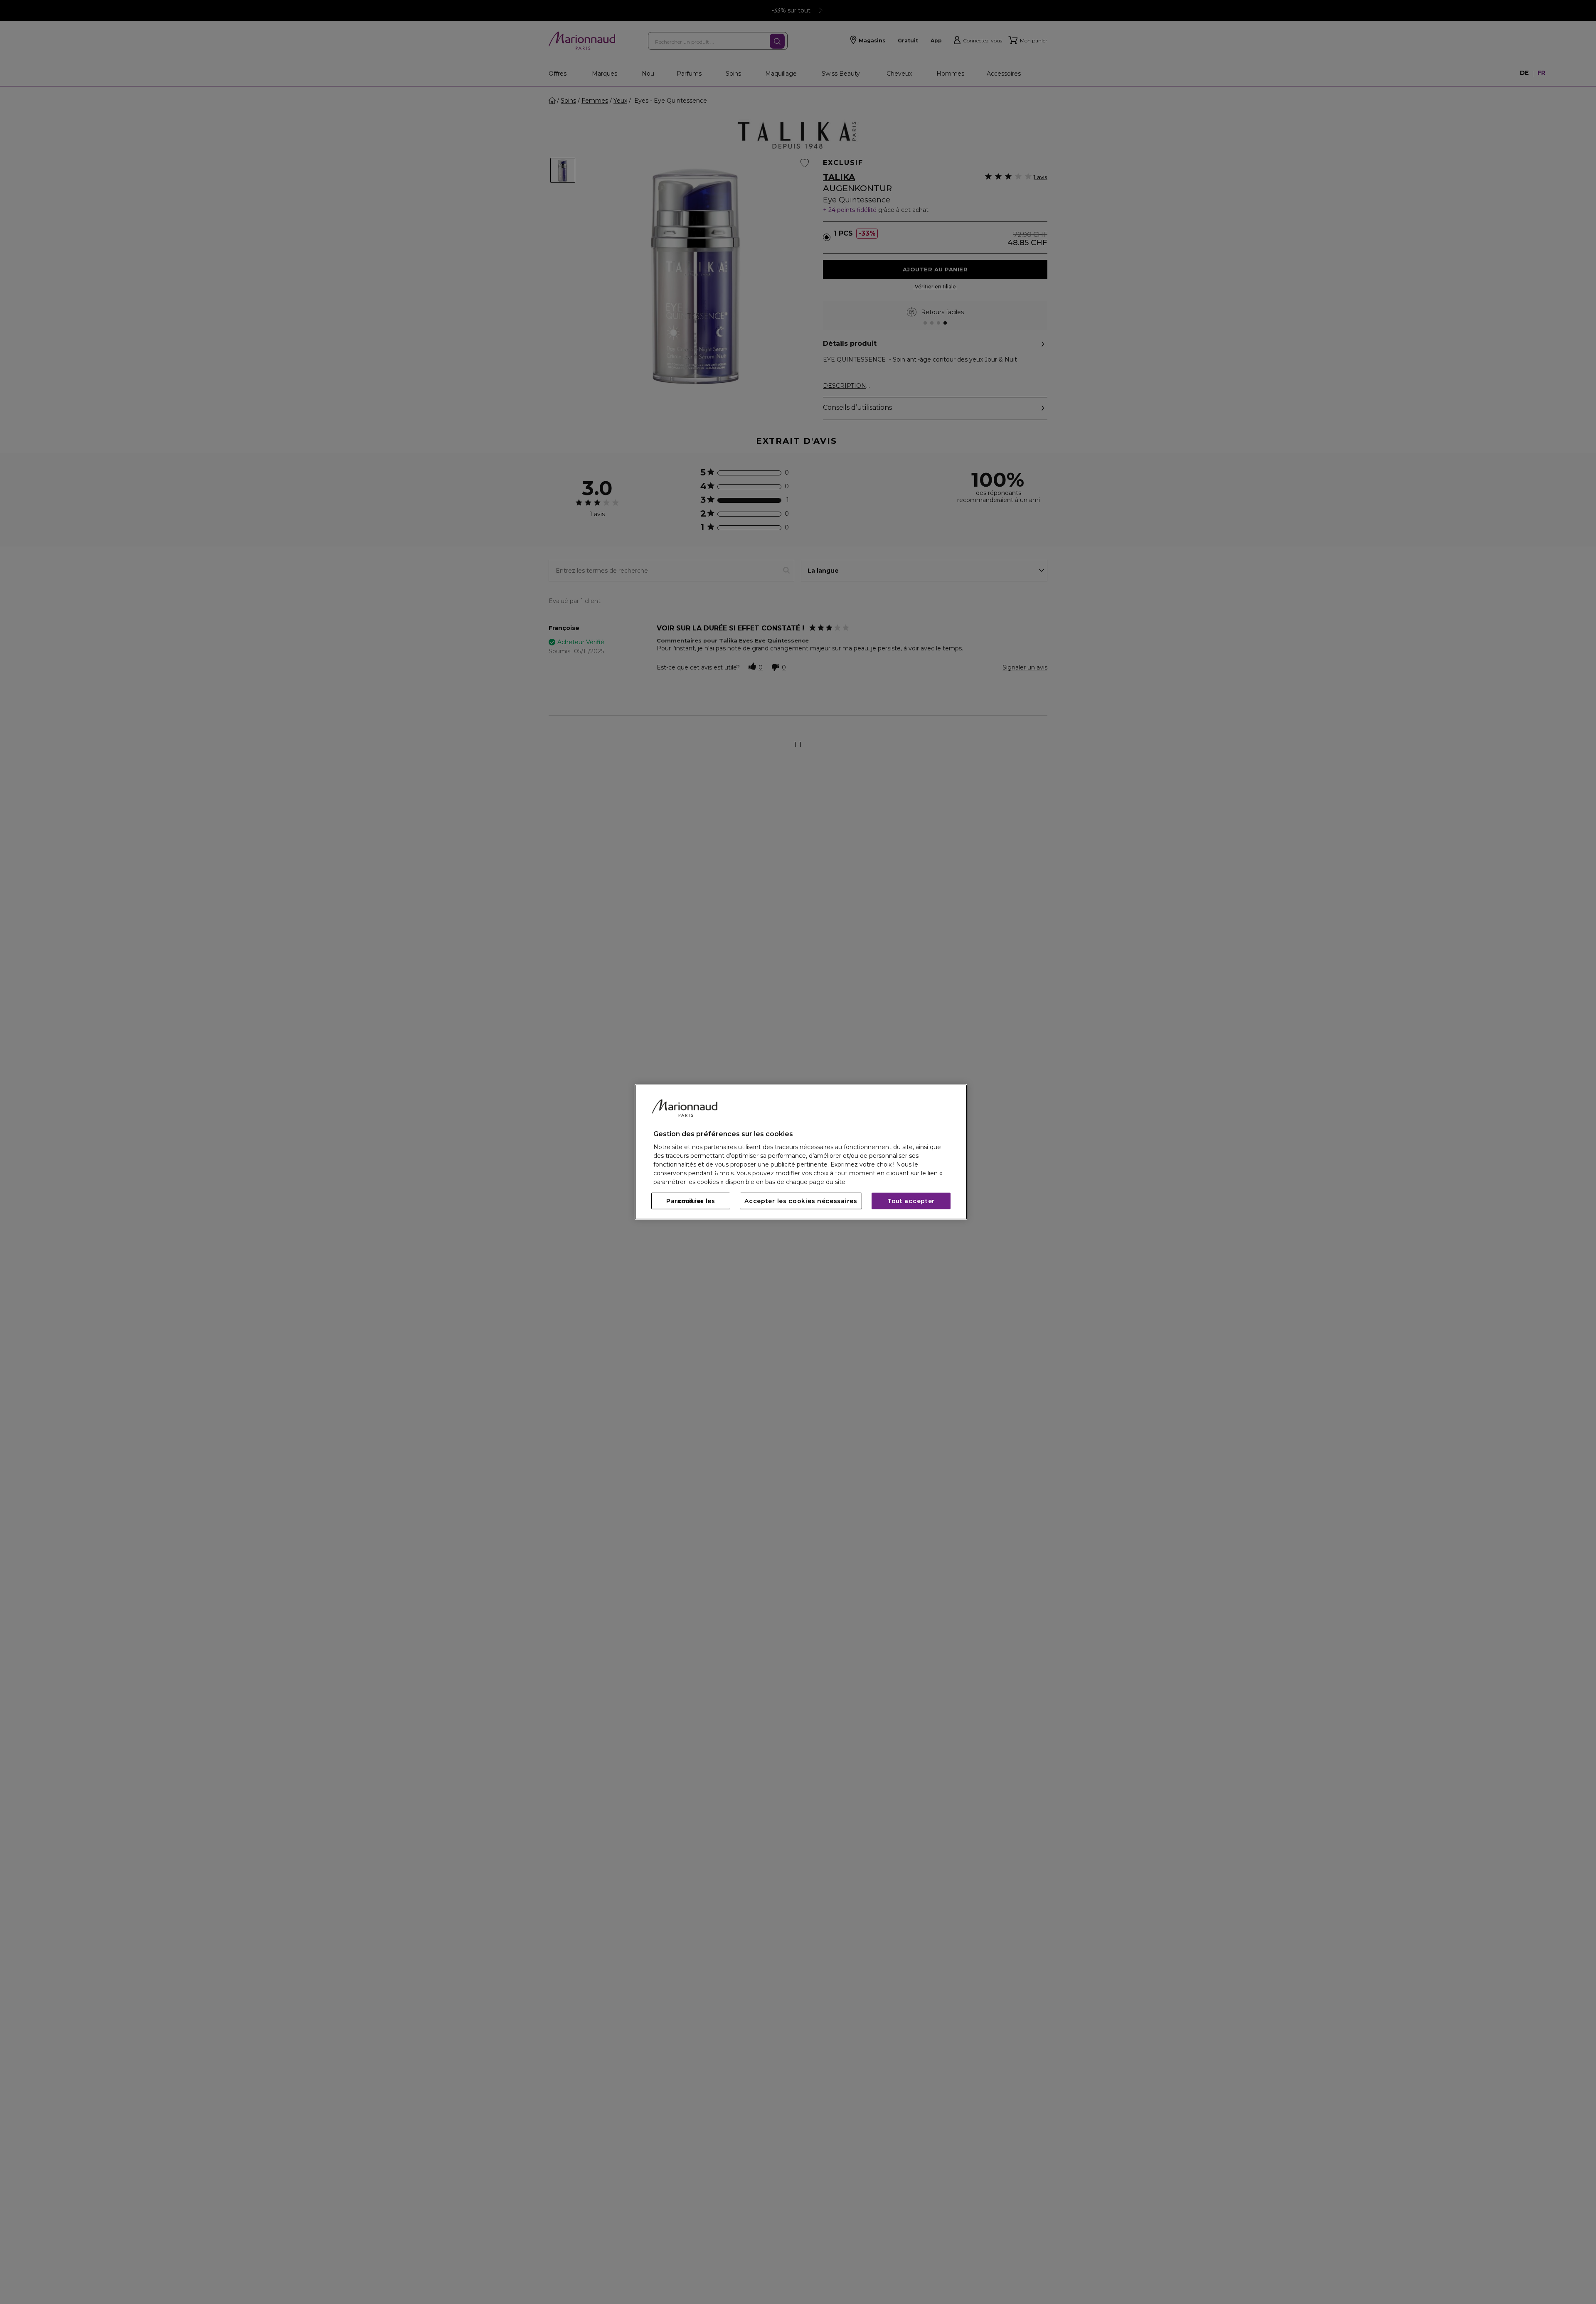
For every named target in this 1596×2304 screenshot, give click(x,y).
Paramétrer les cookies (691, 1201)
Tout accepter (911, 1201)
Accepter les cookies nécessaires (801, 1201)
